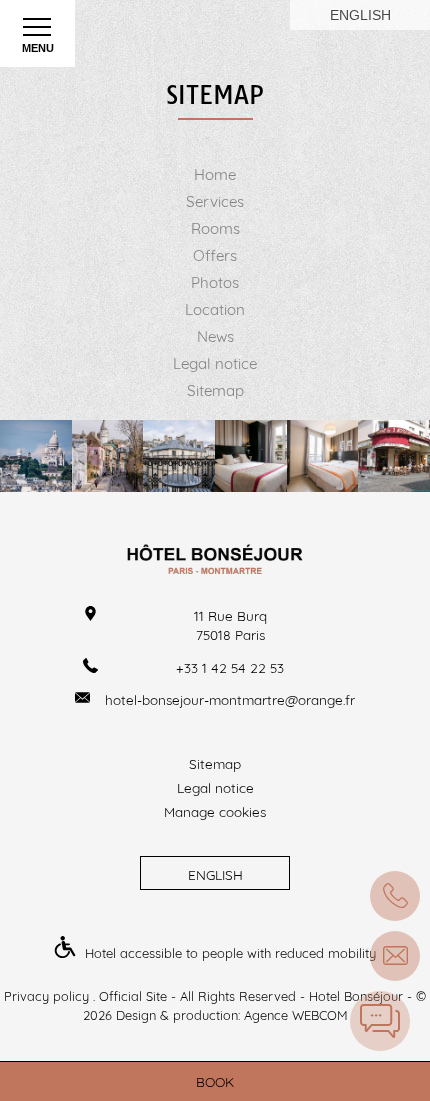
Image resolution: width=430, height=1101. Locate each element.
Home (215, 174)
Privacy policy (46, 996)
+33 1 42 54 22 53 (230, 667)
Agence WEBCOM (296, 1015)
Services (215, 201)
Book (215, 1081)
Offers (215, 255)
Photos (215, 282)
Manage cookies (215, 811)
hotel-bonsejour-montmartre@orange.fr (230, 699)
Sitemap (215, 390)
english (360, 15)
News (215, 336)
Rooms (215, 228)
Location (215, 309)
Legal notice (215, 363)
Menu (38, 48)
